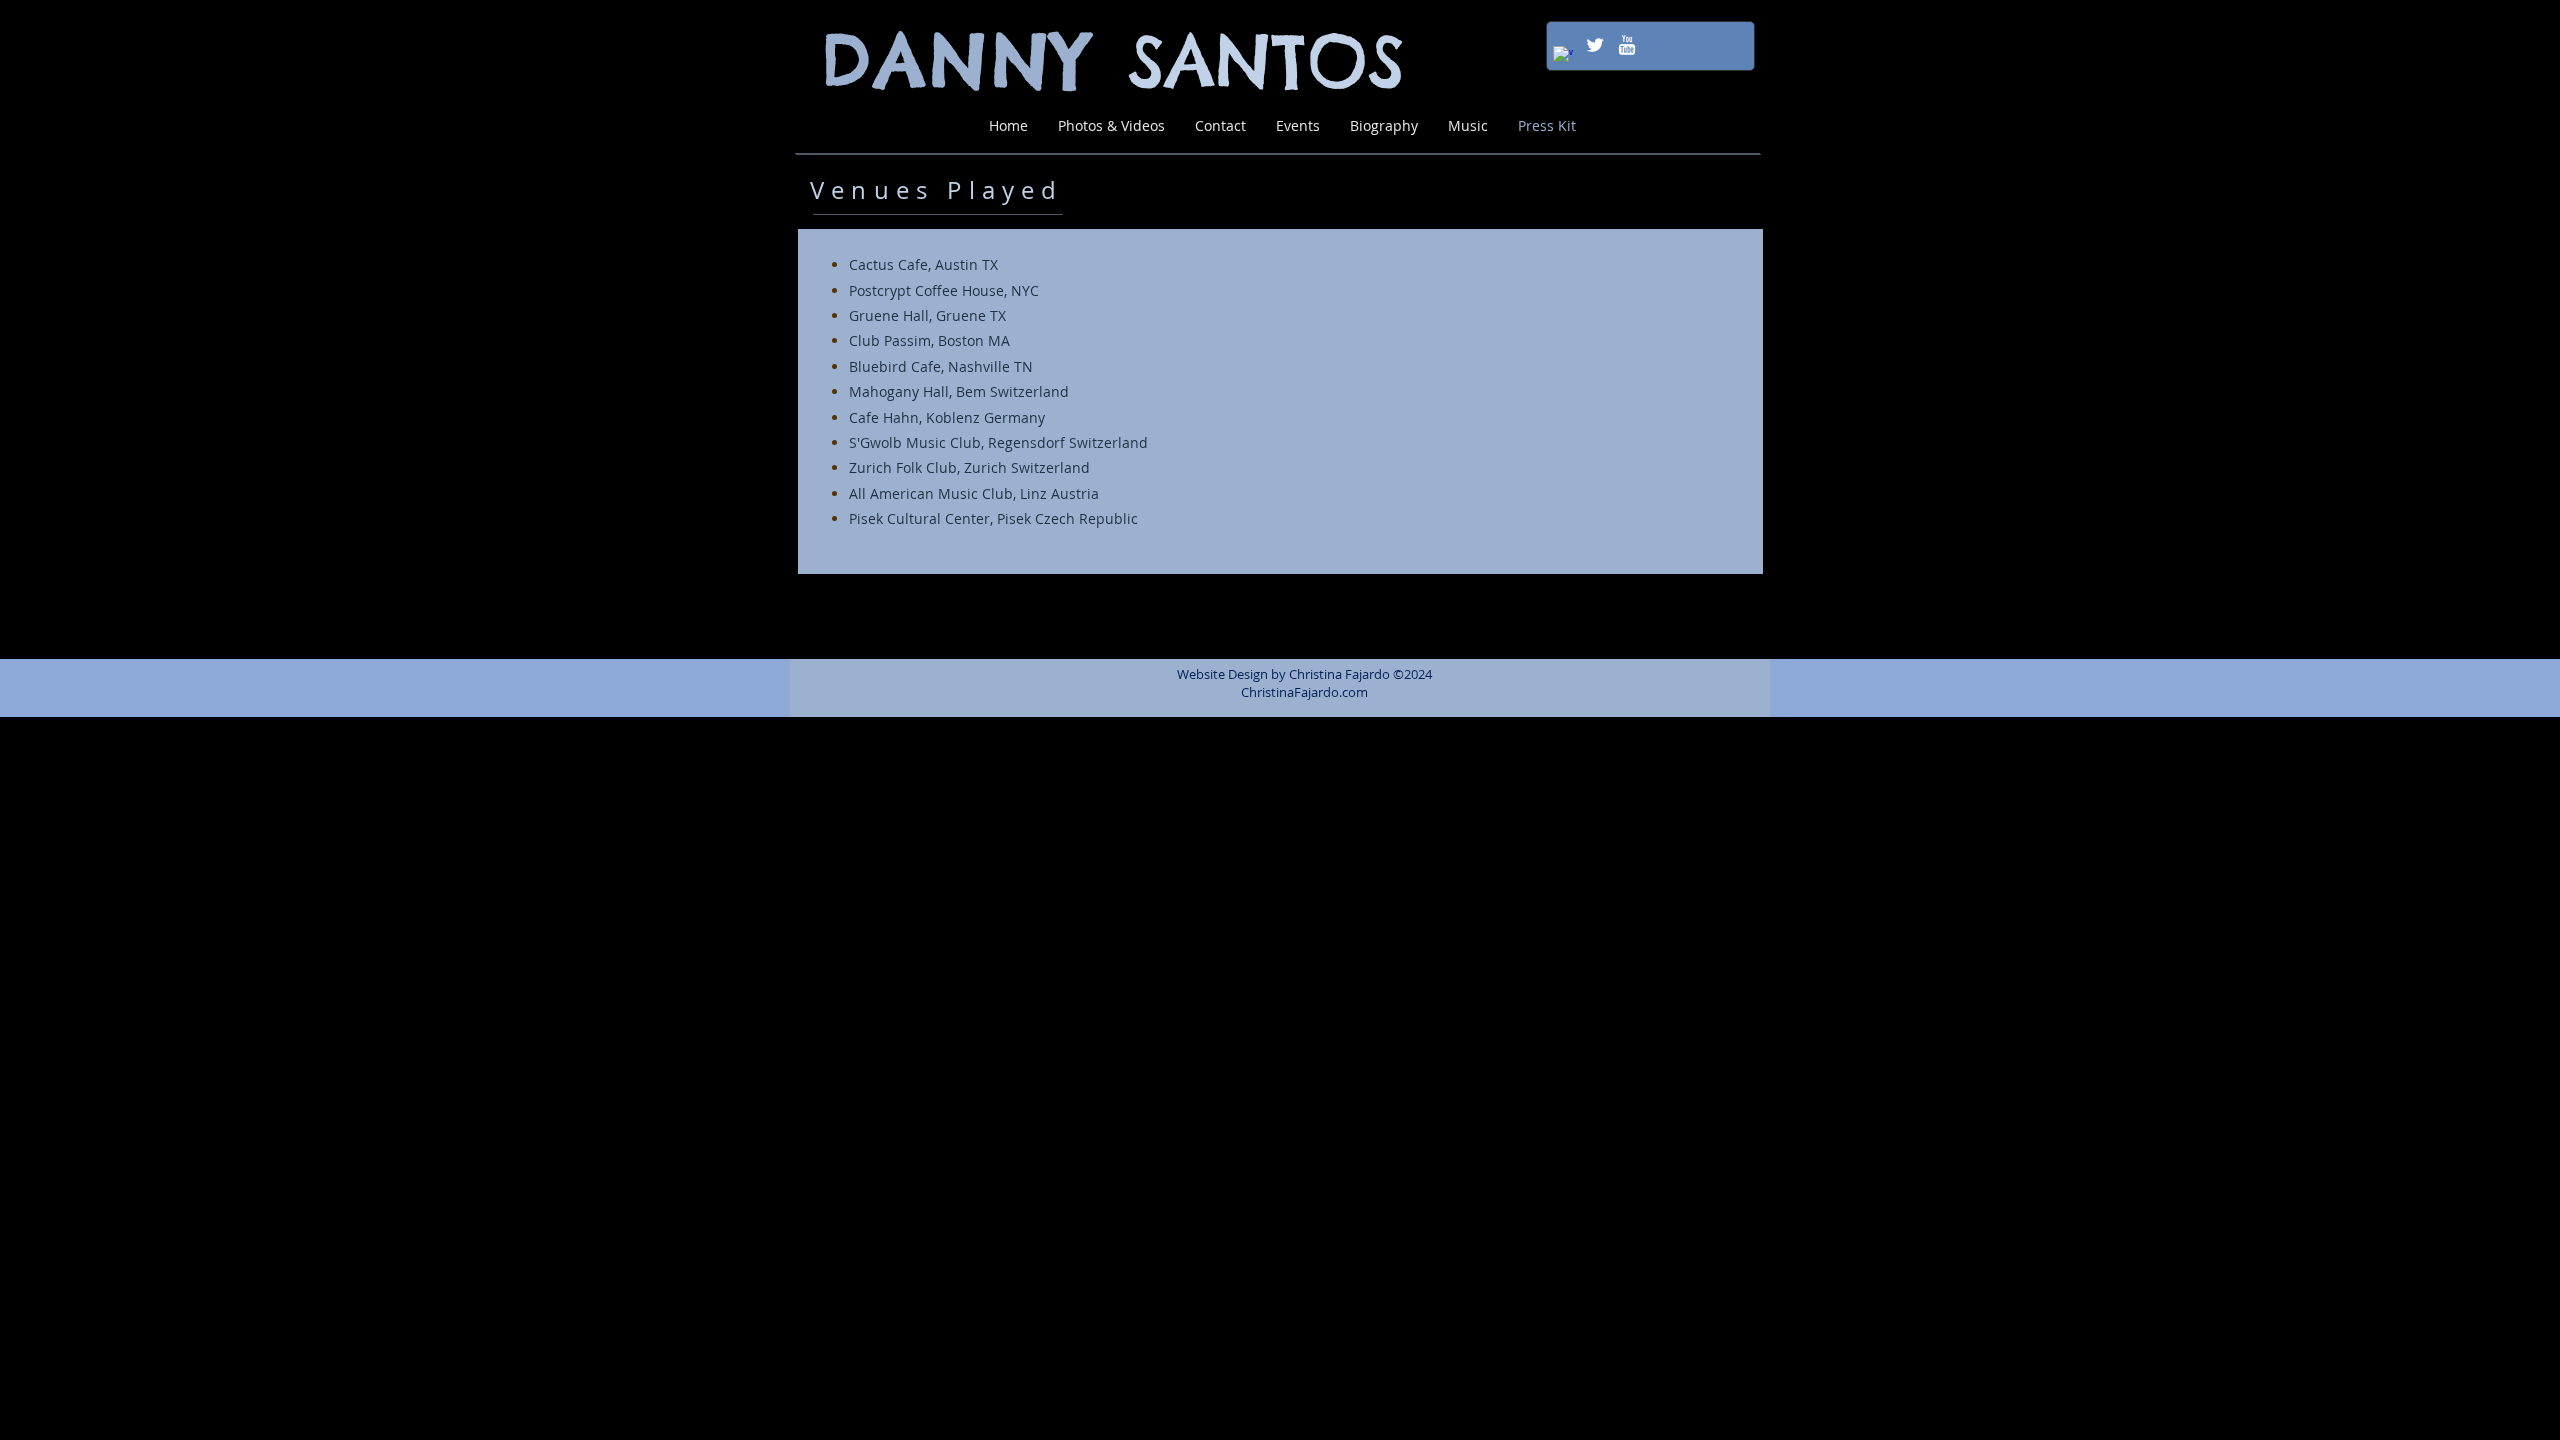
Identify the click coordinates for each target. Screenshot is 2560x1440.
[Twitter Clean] (1595, 45)
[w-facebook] (1563, 56)
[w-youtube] (1627, 45)
